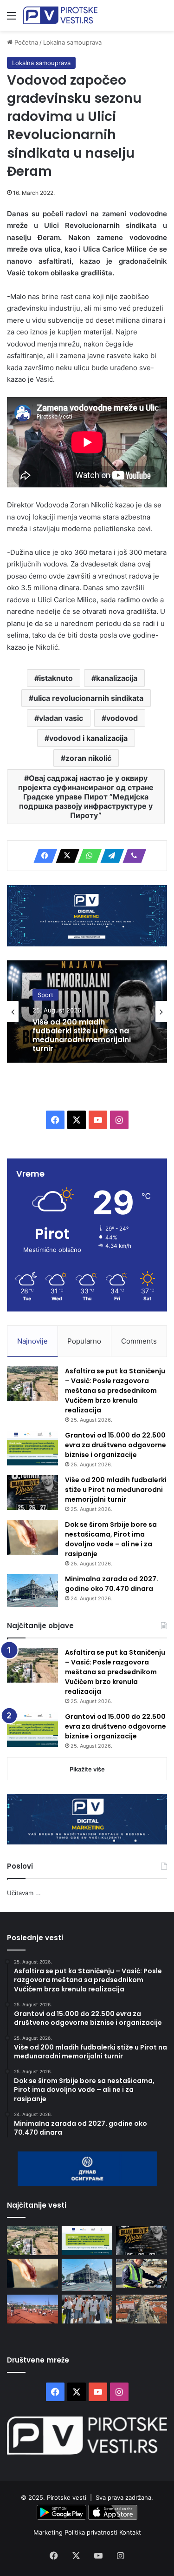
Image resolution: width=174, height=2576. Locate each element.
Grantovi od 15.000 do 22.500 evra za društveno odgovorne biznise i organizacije (116, 1445)
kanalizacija (117, 678)
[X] (65, 856)
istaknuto (56, 678)
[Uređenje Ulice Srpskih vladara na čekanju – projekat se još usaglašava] (142, 2309)
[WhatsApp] (87, 856)
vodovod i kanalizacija (88, 738)
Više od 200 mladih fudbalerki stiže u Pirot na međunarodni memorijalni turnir (82, 1035)
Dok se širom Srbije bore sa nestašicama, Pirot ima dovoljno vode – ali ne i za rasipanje (111, 1539)
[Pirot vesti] (60, 15)
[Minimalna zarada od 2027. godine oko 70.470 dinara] (32, 1591)
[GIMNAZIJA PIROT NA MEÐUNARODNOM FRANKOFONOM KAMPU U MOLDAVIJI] (87, 2309)
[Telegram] (110, 856)
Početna (25, 42)
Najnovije (32, 1341)
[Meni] (12, 19)
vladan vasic (61, 718)
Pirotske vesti (67, 2497)
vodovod (122, 718)
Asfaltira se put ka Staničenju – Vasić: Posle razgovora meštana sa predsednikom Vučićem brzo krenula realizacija (115, 1391)
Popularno (84, 1341)
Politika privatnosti (92, 2532)
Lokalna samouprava (72, 42)
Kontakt (130, 2532)
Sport (45, 994)
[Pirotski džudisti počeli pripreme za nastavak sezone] (32, 2309)
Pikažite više (87, 1769)
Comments (139, 1341)
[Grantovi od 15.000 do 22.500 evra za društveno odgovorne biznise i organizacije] (32, 1448)
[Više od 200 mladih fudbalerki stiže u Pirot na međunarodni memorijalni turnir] (32, 1493)
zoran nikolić (88, 758)
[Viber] (132, 856)
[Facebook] (43, 856)
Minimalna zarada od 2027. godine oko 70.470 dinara (112, 1584)
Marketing (49, 2532)
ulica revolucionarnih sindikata (88, 698)
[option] (87, 1012)
